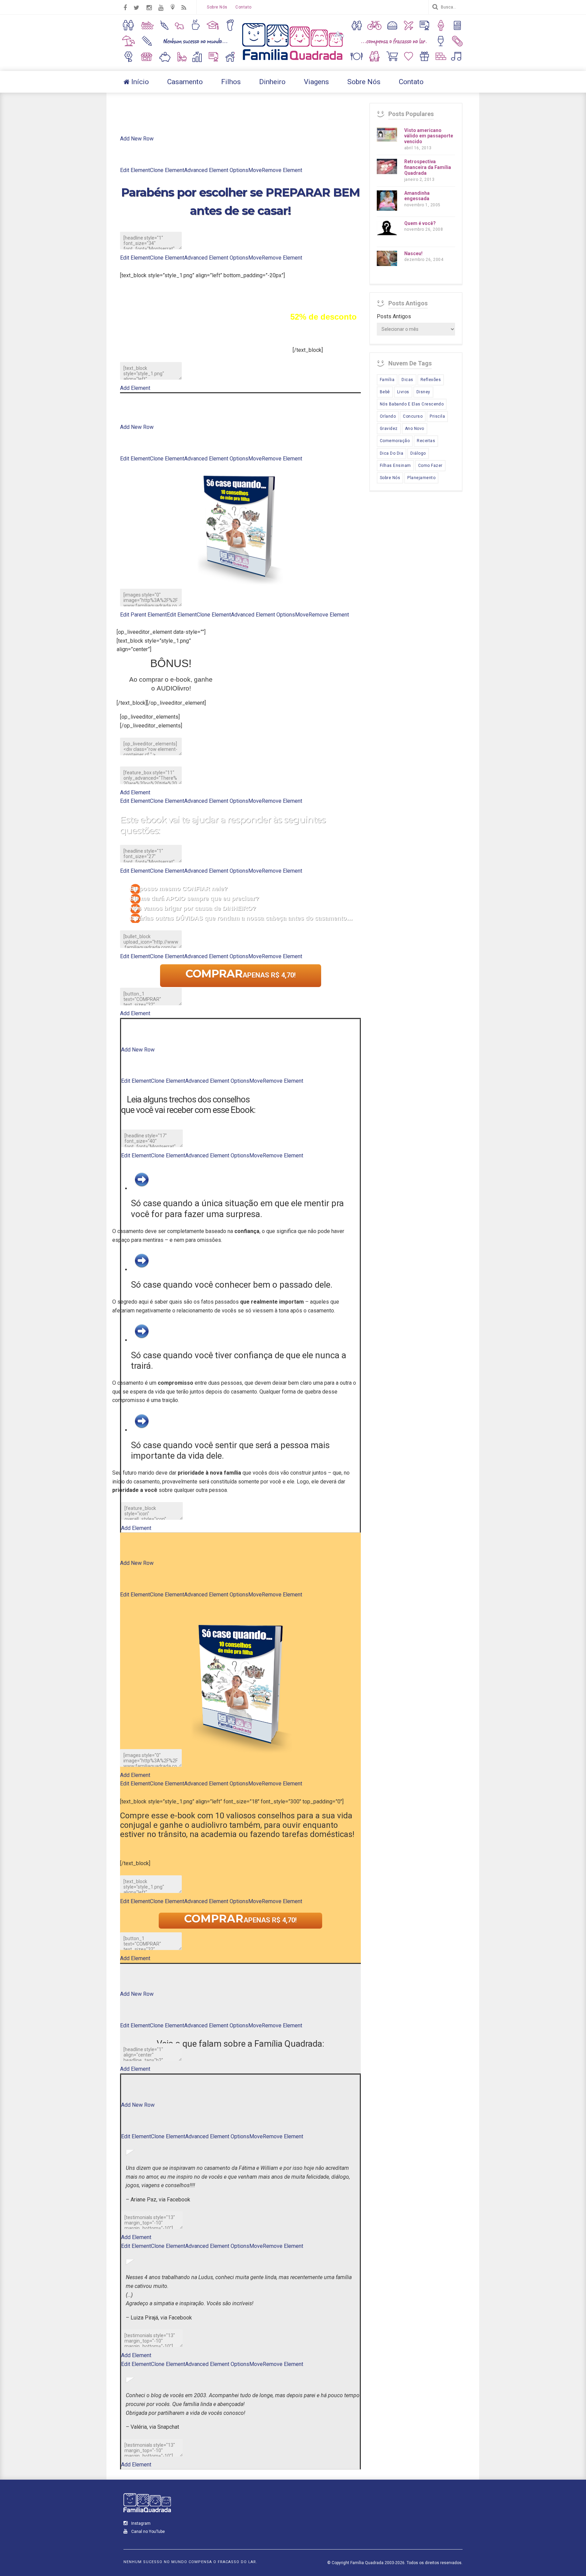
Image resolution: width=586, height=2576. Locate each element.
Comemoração (395, 441)
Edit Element (135, 170)
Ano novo (415, 429)
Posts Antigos (394, 316)
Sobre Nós (217, 7)
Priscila (437, 416)
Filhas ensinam (395, 466)
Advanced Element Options (216, 170)
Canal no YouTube (148, 2532)
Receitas (426, 441)
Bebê (385, 392)
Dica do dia (392, 453)
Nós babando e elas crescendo (412, 404)
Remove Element (282, 170)
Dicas (407, 380)
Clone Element (167, 170)
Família (387, 380)
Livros (403, 392)
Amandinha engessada (417, 196)
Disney (423, 392)
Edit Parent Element (143, 615)
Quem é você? (420, 223)
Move (255, 170)
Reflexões (431, 380)
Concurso (413, 416)
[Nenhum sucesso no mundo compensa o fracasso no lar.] (293, 61)
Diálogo (418, 453)
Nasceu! (413, 253)
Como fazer (430, 466)
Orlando (388, 416)
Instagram (140, 2523)
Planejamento (421, 478)
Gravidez (389, 429)
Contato (243, 7)
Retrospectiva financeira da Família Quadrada (428, 167)
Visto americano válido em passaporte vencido (429, 136)
